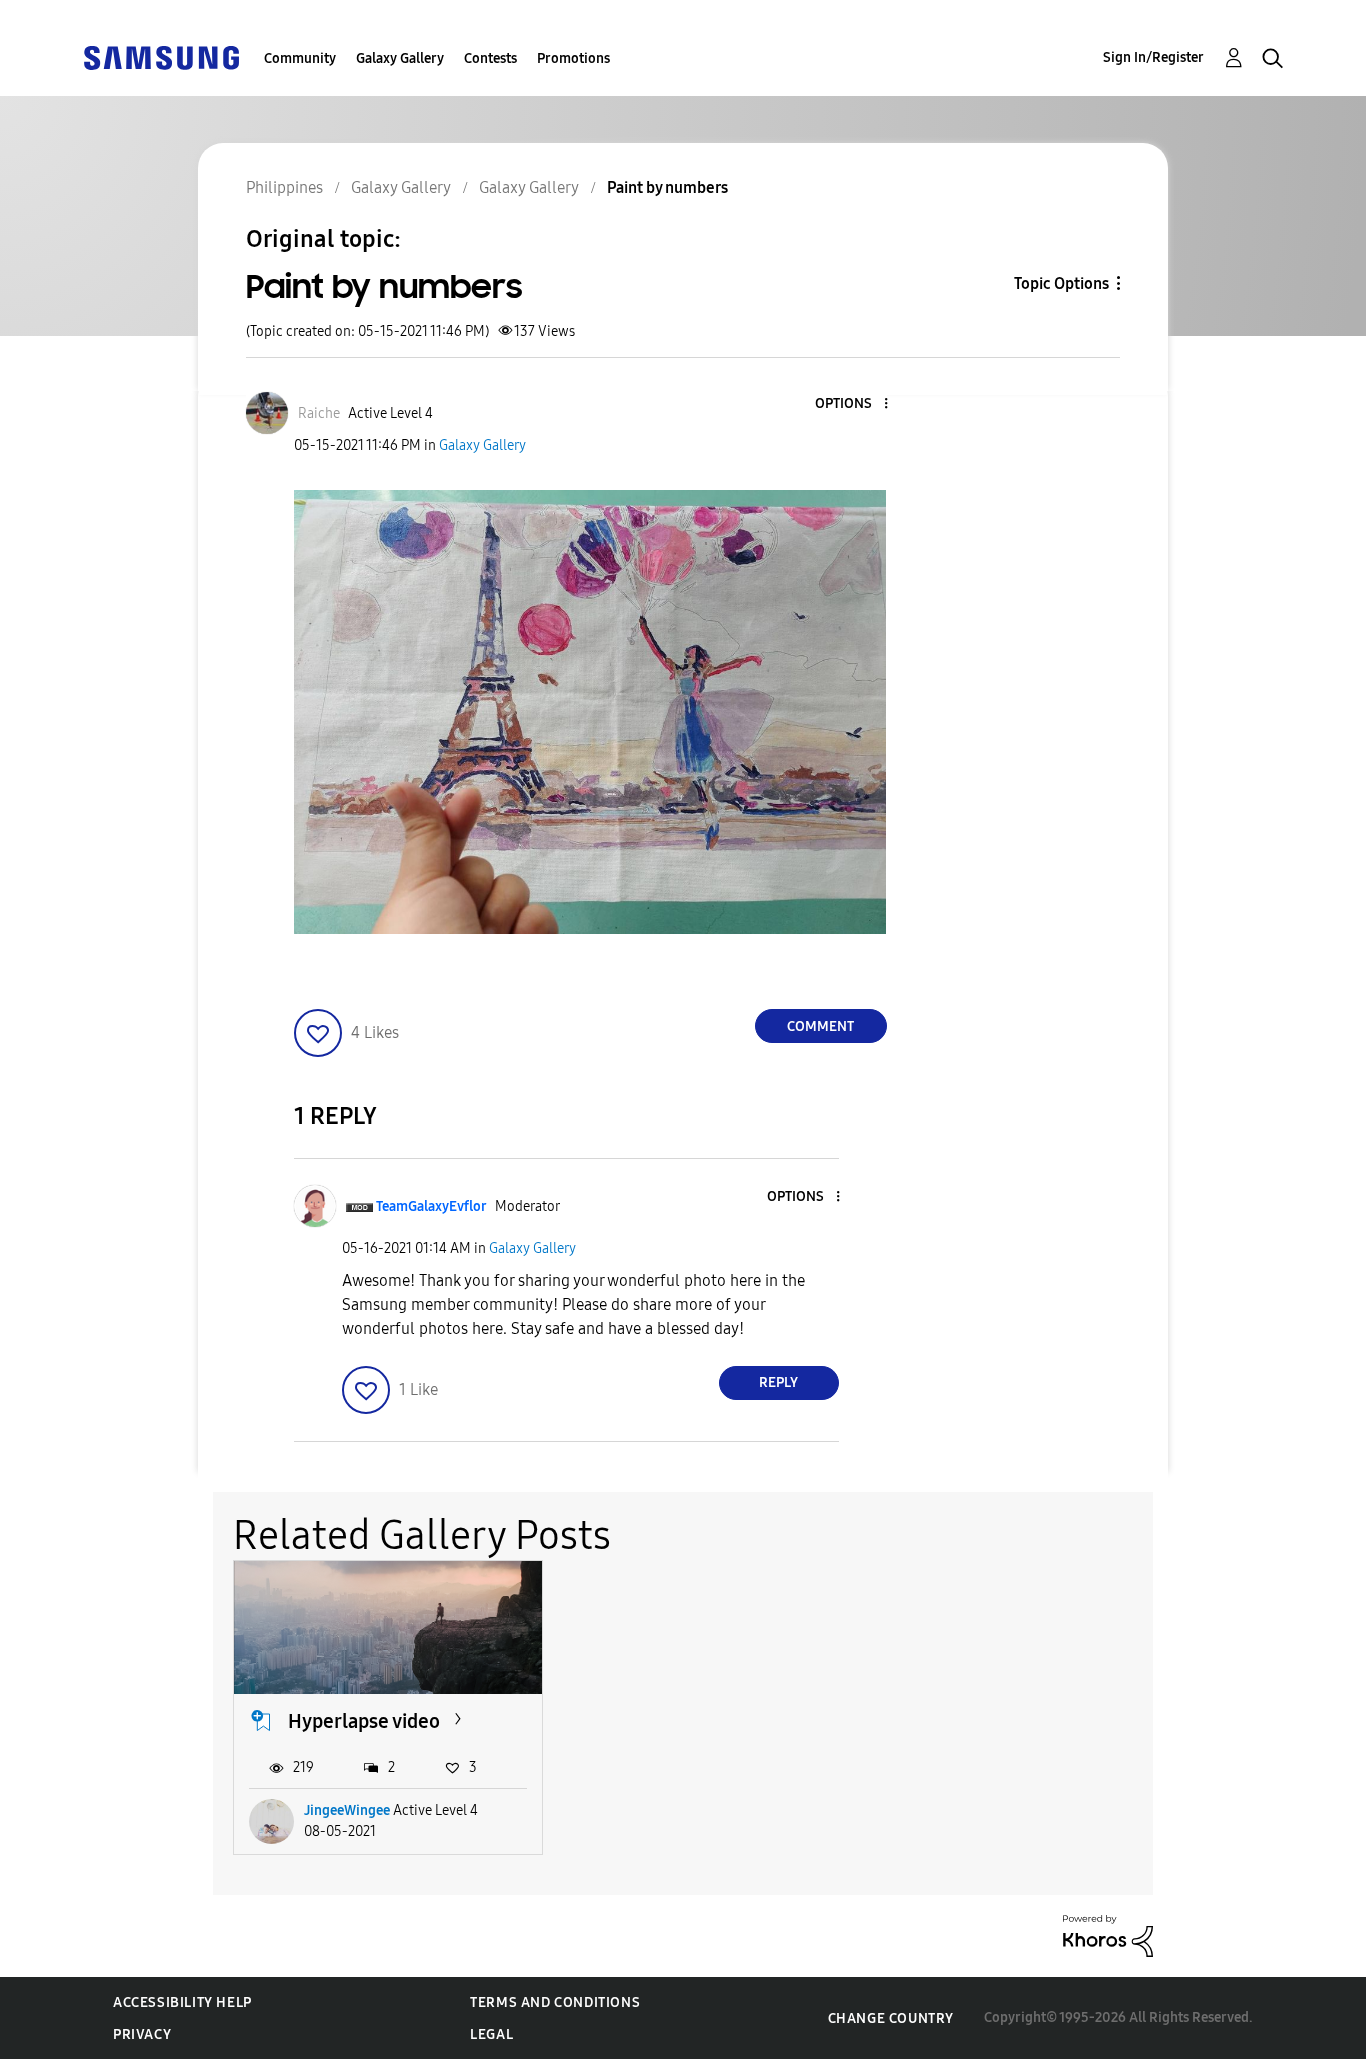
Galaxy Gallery (400, 58)
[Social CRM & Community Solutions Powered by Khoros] (1108, 1934)
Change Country (891, 2018)
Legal (491, 2034)
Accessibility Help (182, 2002)
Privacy (142, 2034)
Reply (778, 1382)
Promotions (573, 58)
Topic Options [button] (1061, 283)
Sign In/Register (1153, 57)
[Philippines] (161, 56)
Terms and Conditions (555, 2002)
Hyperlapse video (364, 1721)
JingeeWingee (347, 1810)
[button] (852, 404)
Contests (490, 58)
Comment (820, 1026)
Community (300, 58)
